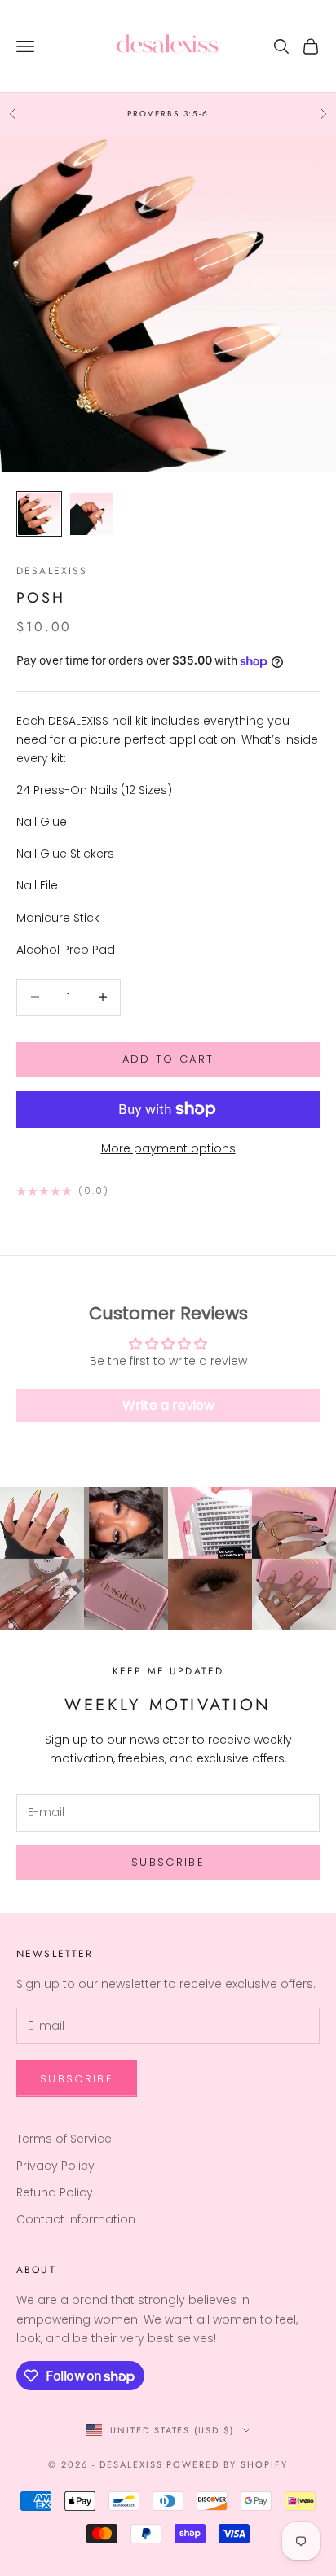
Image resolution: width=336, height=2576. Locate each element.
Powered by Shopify (227, 2464)
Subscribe (168, 1862)
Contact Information (76, 2219)
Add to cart (168, 1059)
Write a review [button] (168, 1405)
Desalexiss (52, 571)
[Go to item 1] (39, 514)
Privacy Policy (55, 2166)
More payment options (168, 1148)
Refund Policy (55, 2192)
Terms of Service (64, 2139)
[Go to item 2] (91, 514)
